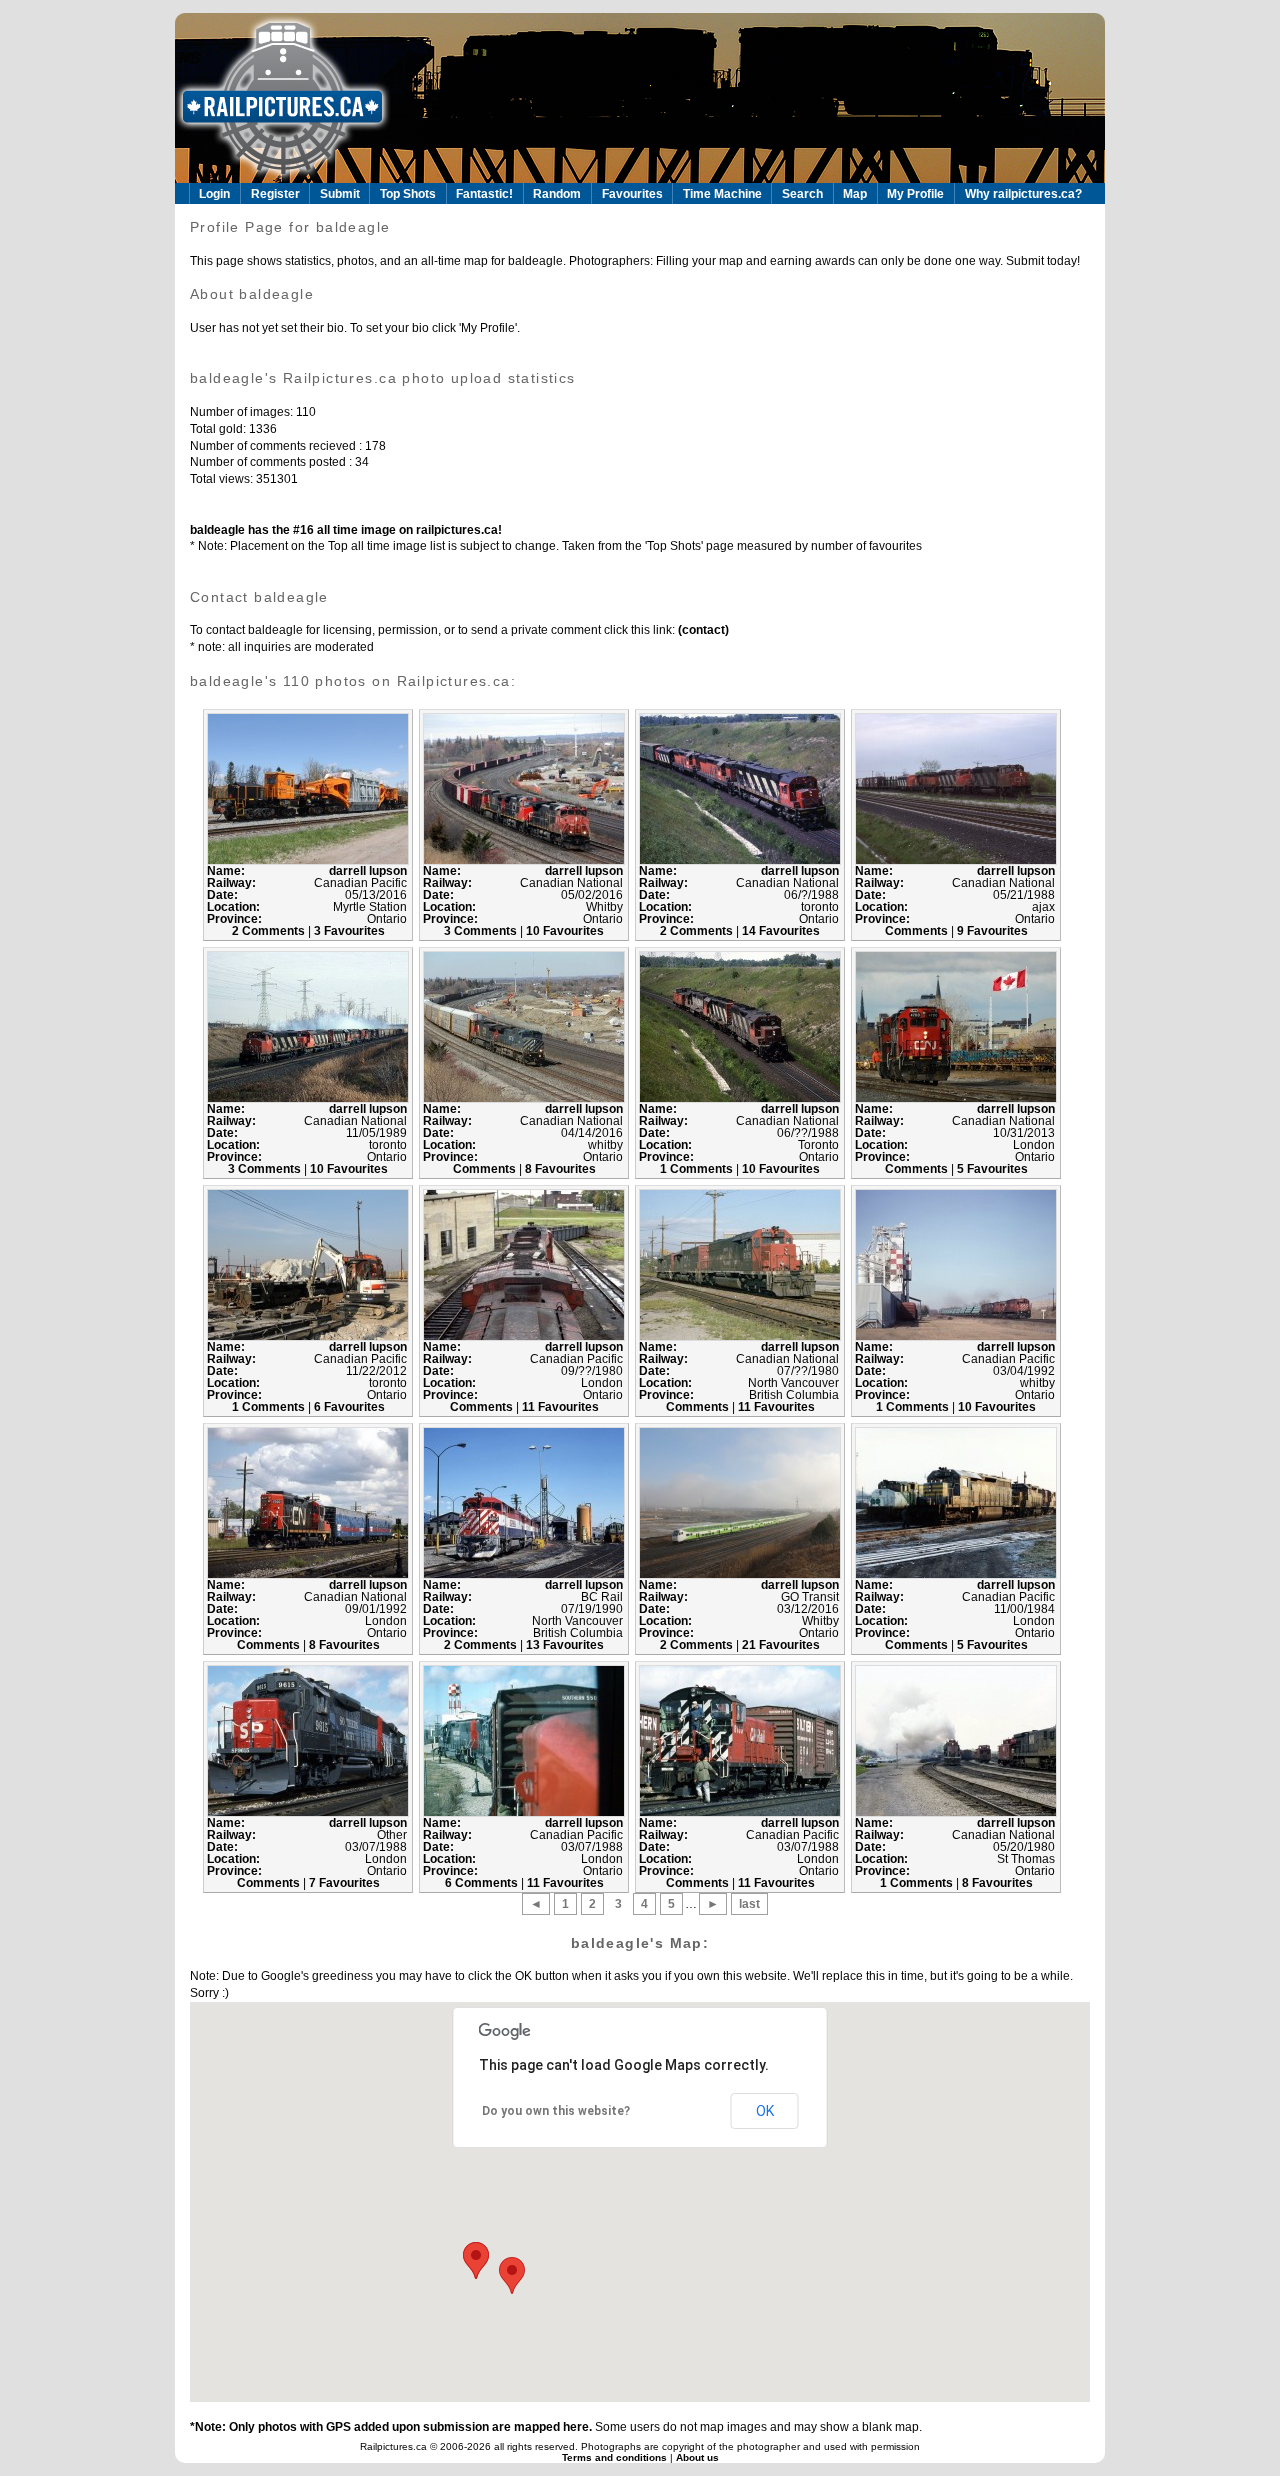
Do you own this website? (556, 2111)
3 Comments (482, 931)
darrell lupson (368, 871)
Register (275, 194)
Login (214, 194)
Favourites (632, 194)
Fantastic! (484, 194)
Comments (918, 931)
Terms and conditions (616, 2457)
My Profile (915, 194)
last (749, 1904)
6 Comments (483, 1883)
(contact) (702, 630)
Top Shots (408, 194)
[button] (476, 2260)
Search (802, 194)
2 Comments (270, 931)
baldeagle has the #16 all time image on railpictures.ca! (346, 530)
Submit (340, 194)
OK (765, 2111)
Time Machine (722, 194)
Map (855, 194)
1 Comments (698, 1169)
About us (697, 2457)
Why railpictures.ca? (1023, 194)
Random (557, 194)
